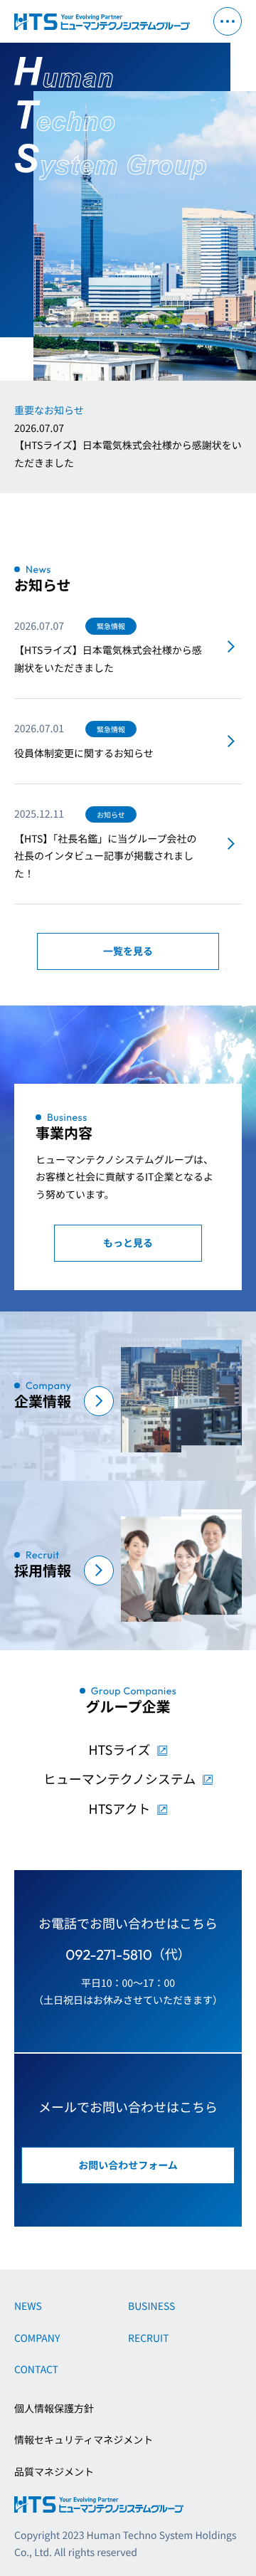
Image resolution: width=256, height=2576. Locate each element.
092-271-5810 (109, 1955)
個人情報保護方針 (54, 2409)
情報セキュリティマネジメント (84, 2440)
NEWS (28, 2306)
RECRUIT (149, 2338)
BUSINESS (151, 2306)
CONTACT (36, 2370)
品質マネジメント (54, 2472)
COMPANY (37, 2338)
